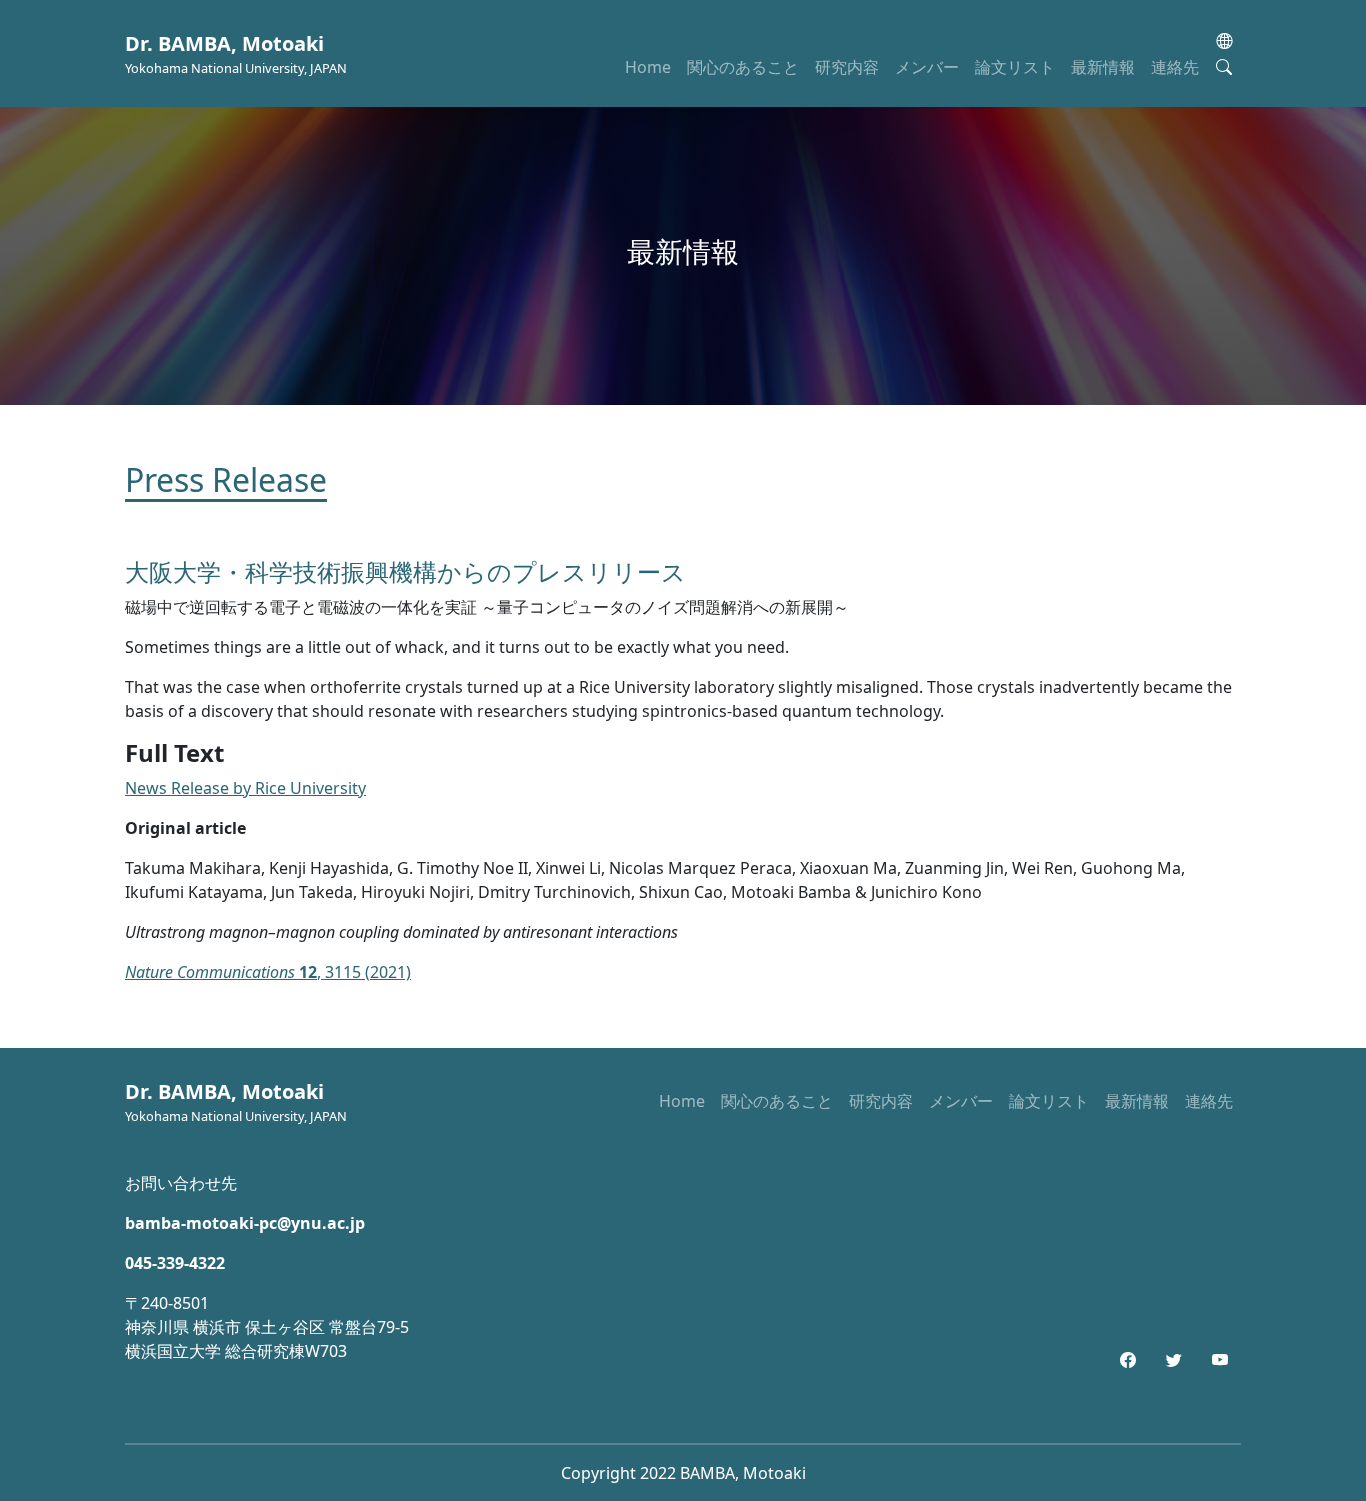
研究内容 (847, 67)
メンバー (927, 67)
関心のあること (743, 67)
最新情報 (1103, 67)
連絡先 (1175, 67)
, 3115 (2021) (268, 972)
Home (648, 67)
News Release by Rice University (245, 788)
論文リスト (1015, 67)
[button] (1224, 41)
